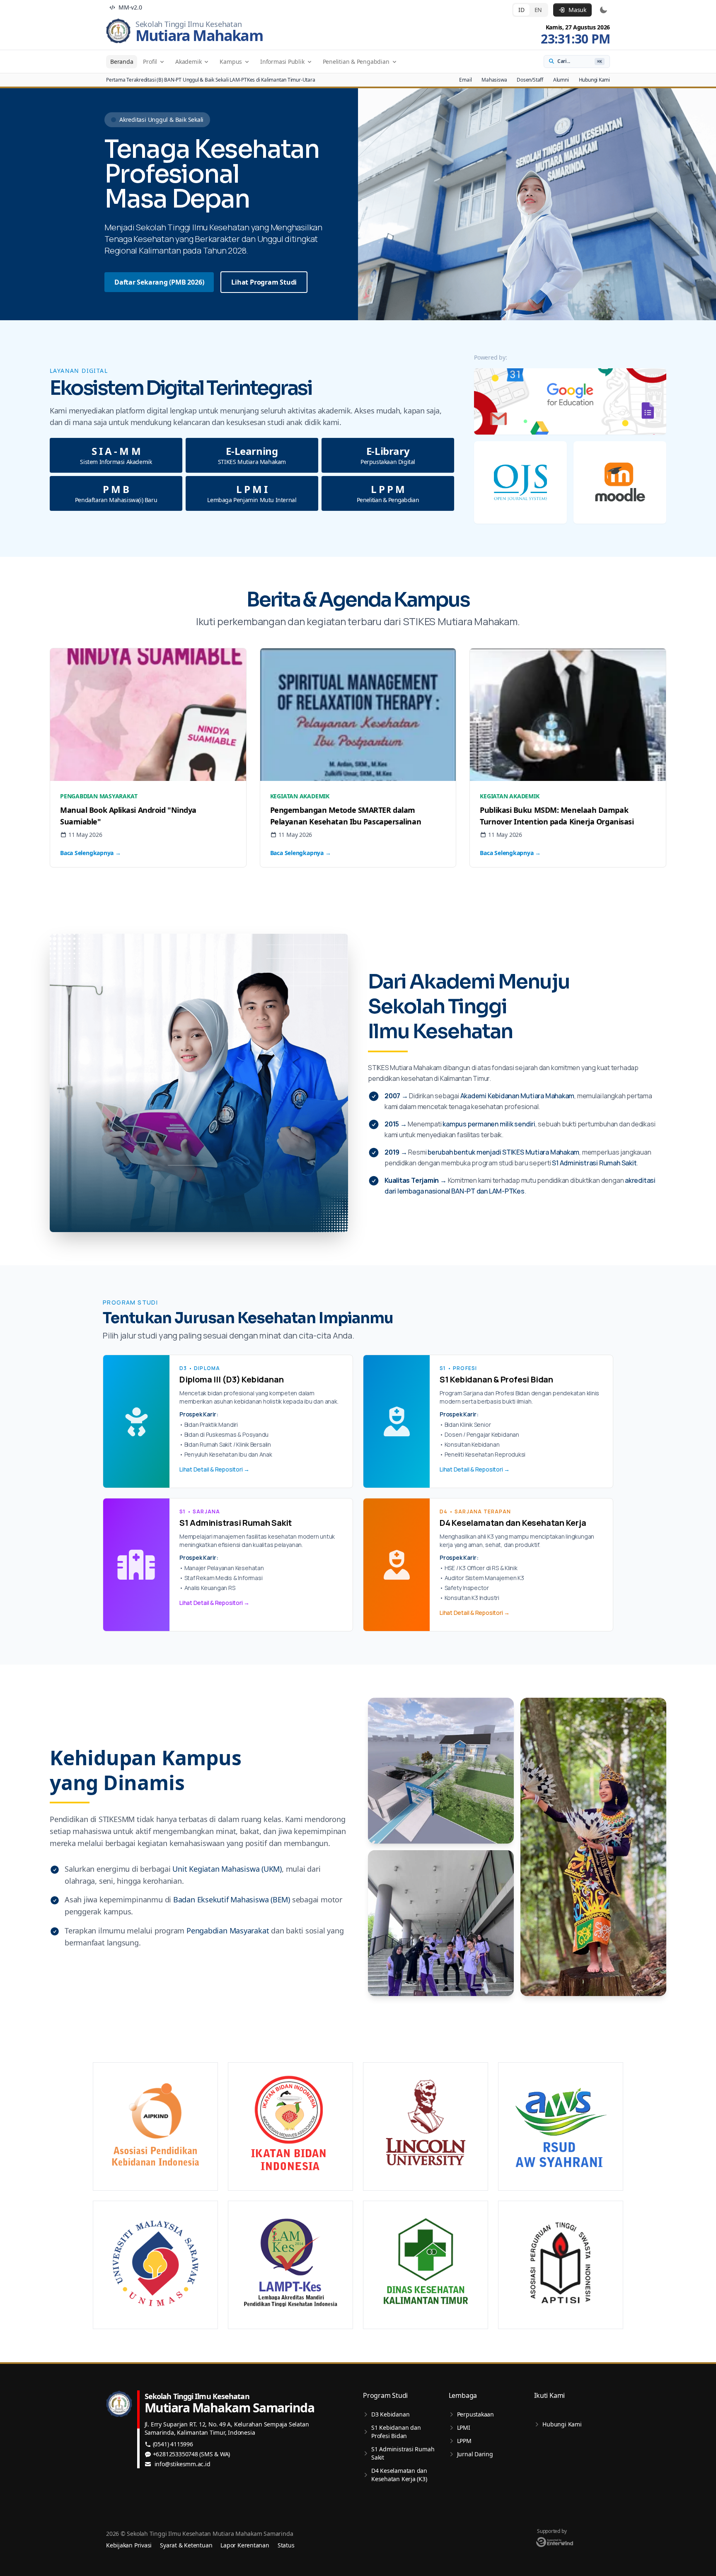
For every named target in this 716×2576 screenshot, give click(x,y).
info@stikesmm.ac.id (183, 2464)
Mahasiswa (494, 80)
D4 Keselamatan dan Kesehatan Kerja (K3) (399, 2475)
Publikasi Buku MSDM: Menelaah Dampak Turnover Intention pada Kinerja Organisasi (557, 816)
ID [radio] (521, 10)
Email (465, 80)
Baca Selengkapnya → (91, 853)
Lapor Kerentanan (245, 2545)
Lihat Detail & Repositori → (214, 1469)
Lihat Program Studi (264, 282)
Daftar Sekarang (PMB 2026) (159, 282)
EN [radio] (538, 10)
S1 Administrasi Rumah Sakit (403, 2453)
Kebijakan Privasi (129, 2545)
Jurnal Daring (475, 2454)
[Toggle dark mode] (603, 10)
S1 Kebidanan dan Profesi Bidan (396, 2432)
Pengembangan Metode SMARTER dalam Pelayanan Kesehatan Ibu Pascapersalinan (346, 816)
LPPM (464, 2441)
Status (286, 2545)
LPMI (464, 2427)
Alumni (561, 80)
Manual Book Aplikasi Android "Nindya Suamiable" (128, 816)
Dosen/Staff (530, 80)
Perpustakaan (475, 2414)
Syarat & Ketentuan (186, 2545)
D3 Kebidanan (390, 2414)
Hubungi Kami (594, 80)
